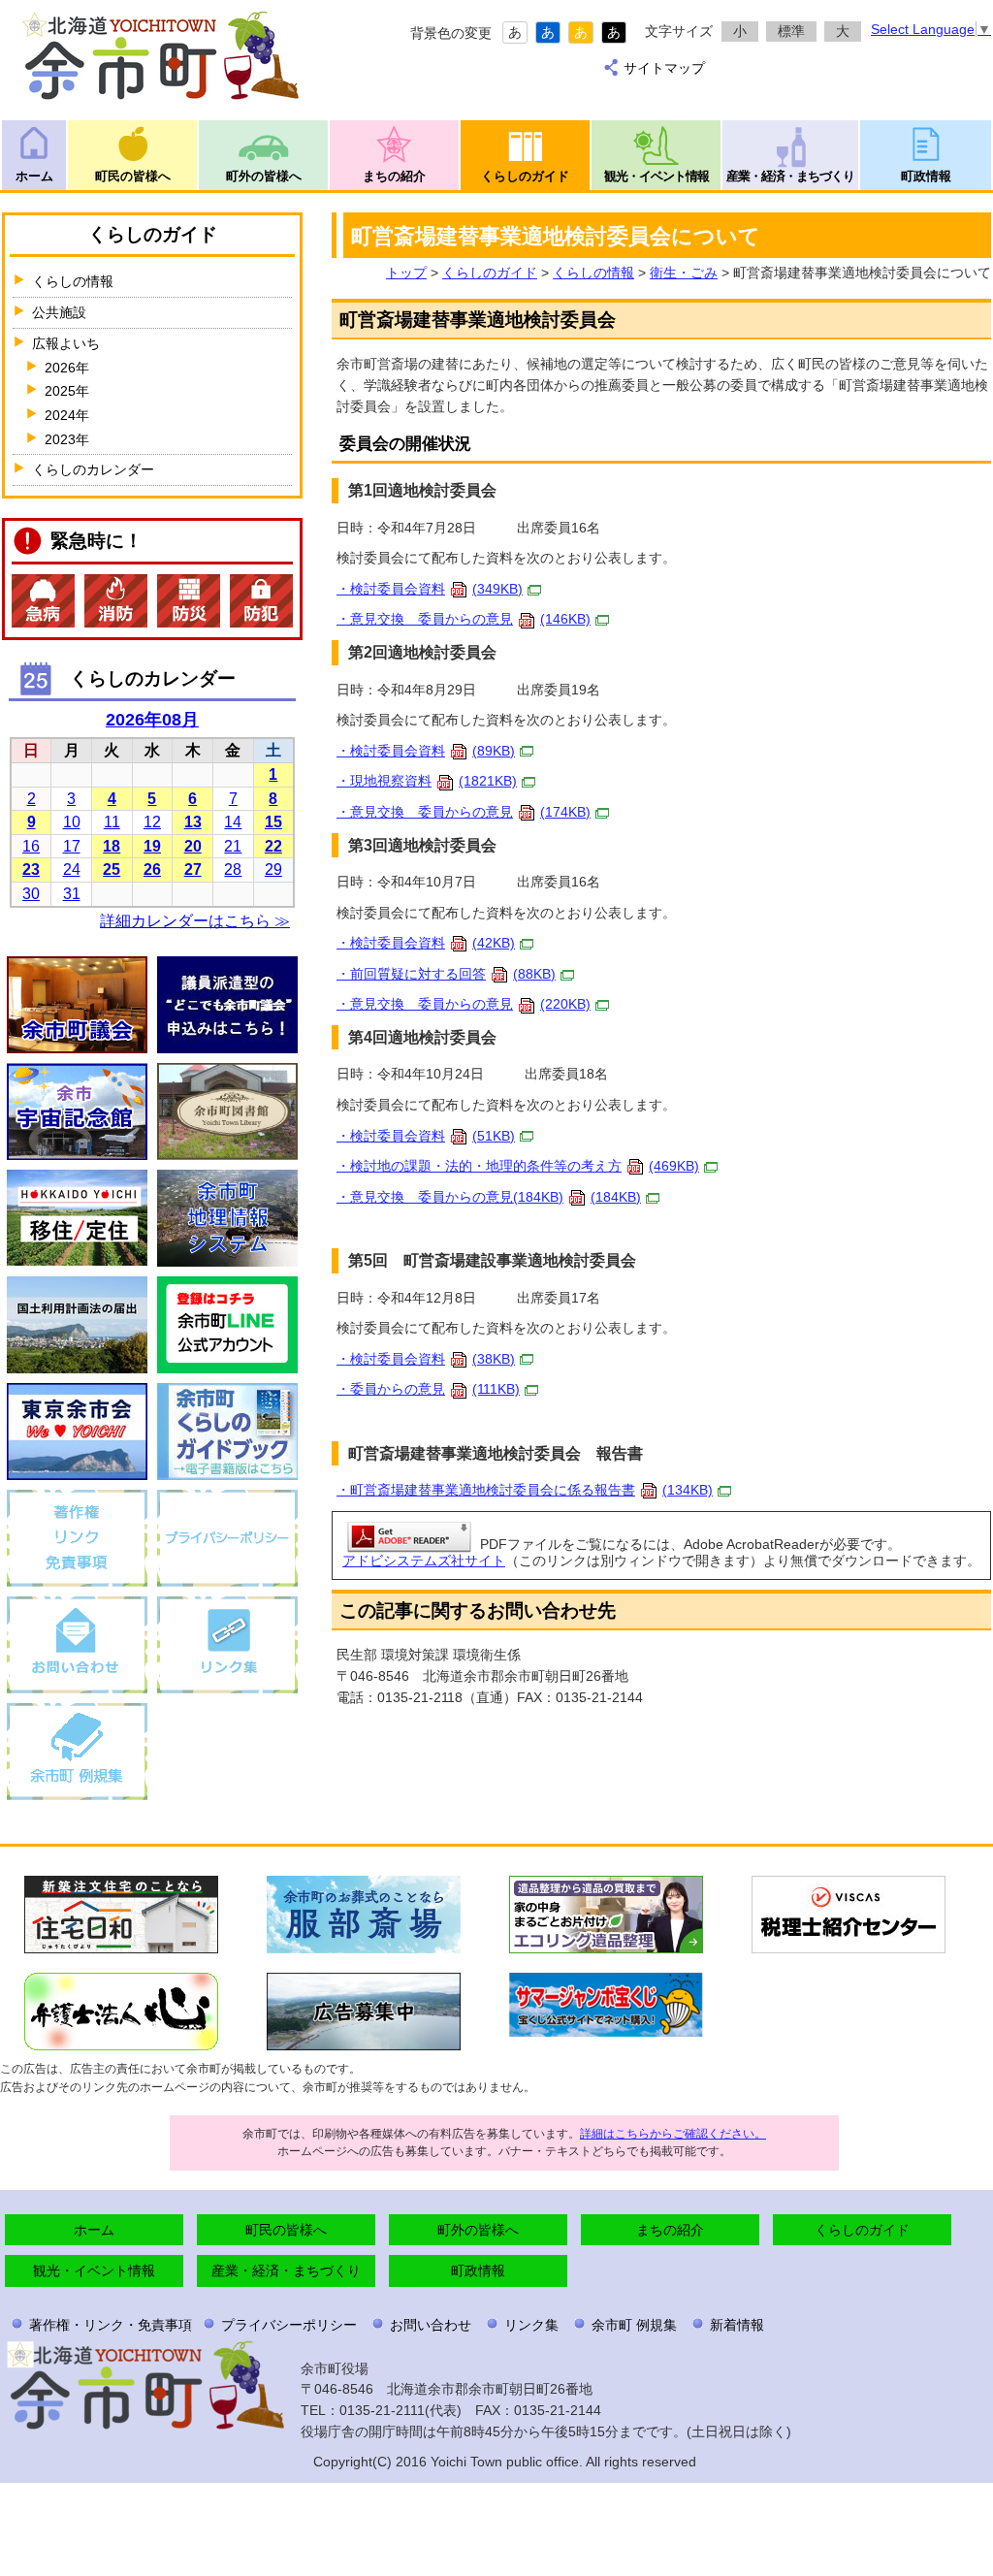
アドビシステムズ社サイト (424, 1561)
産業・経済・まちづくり (790, 176)
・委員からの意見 (428, 1389)
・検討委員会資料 (430, 589)
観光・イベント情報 (657, 176)
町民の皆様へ (133, 176)
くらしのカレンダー (93, 469)
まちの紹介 (394, 176)
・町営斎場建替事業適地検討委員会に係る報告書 (525, 1490)
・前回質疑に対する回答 (446, 974)
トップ (406, 273)
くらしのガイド (525, 176)
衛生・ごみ (684, 273)
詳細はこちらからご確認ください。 (673, 2134)
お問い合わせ (431, 2325)
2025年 (67, 391)
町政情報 (926, 176)
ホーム (34, 176)
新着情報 (737, 2325)
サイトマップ (664, 68)
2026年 (67, 368)
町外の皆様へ (264, 176)
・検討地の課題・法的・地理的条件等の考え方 (518, 1166)
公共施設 (59, 312)
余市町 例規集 (634, 2325)
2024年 (67, 415)
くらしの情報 (593, 273)
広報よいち (66, 343)
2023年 (67, 439)
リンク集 (531, 2325)
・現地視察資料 (427, 781)
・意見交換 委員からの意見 (464, 619)
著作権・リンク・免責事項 (111, 2325)
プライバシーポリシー (289, 2325)
